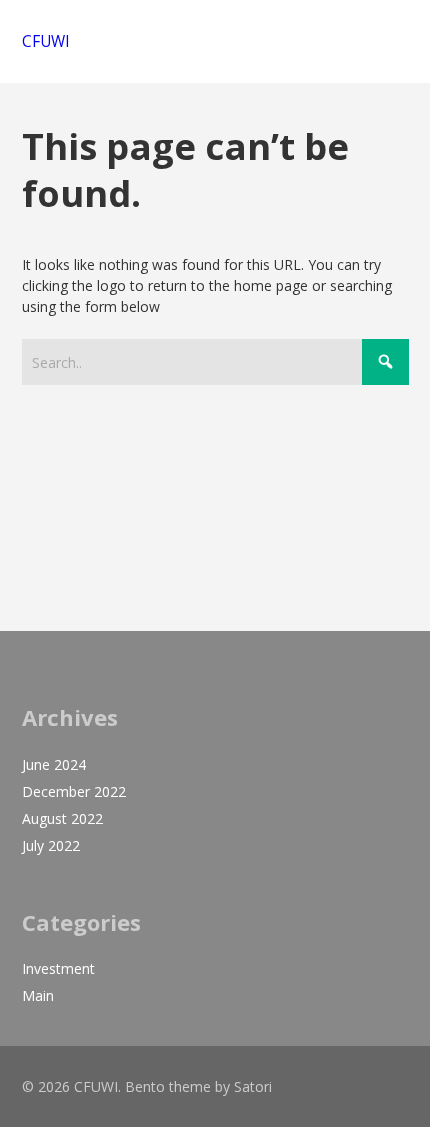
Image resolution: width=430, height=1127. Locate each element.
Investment (58, 968)
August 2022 (62, 818)
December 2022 (74, 791)
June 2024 (54, 764)
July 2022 (51, 845)
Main (38, 995)
